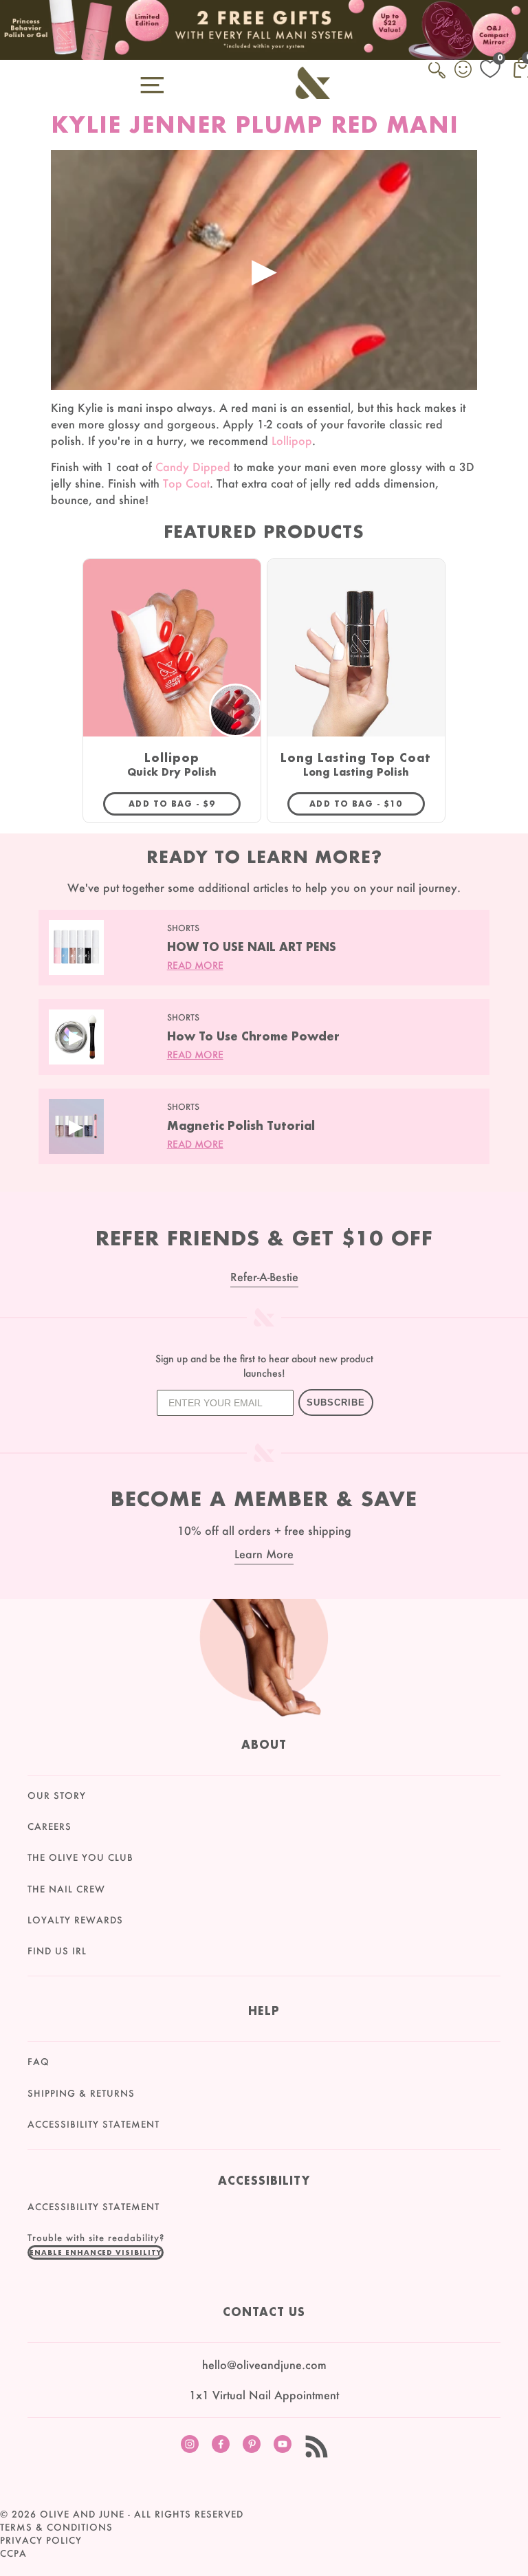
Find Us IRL (57, 1951)
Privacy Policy (41, 2540)
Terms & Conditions (56, 2527)
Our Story (57, 1795)
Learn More (264, 1554)
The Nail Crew (66, 1889)
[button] (96, 2252)
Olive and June (82, 2514)
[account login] (464, 71)
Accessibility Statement (93, 2124)
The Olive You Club (80, 1857)
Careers (49, 1826)
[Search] (438, 78)
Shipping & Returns (81, 2093)
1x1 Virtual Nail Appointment (264, 2395)
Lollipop (292, 440)
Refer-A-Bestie (264, 1277)
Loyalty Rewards (75, 1920)
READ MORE (195, 965)
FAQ (38, 2062)
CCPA (13, 2553)
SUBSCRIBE (336, 1402)
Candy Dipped (193, 467)
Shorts (183, 928)
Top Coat (186, 483)
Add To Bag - (185, 803)
